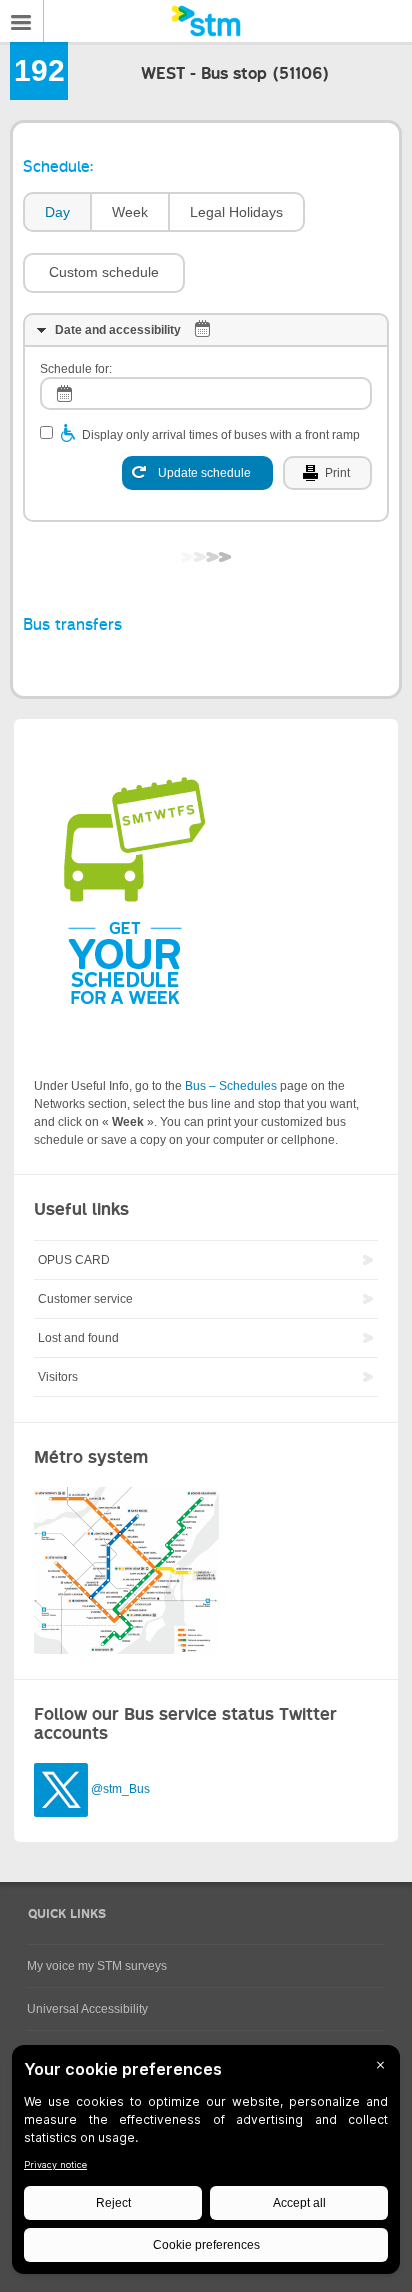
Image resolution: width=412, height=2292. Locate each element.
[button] (104, 273)
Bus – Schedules (231, 1086)
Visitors (58, 1377)
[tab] (56, 212)
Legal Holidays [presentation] (236, 212)
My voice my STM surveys (97, 1966)
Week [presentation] (130, 212)
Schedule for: (76, 369)
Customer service (85, 1299)
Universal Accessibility (87, 2009)
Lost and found (78, 1338)
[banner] (206, 21)
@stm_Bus (120, 1789)
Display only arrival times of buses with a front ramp (221, 435)
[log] (206, 393)
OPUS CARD (74, 1260)
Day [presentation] (57, 212)
